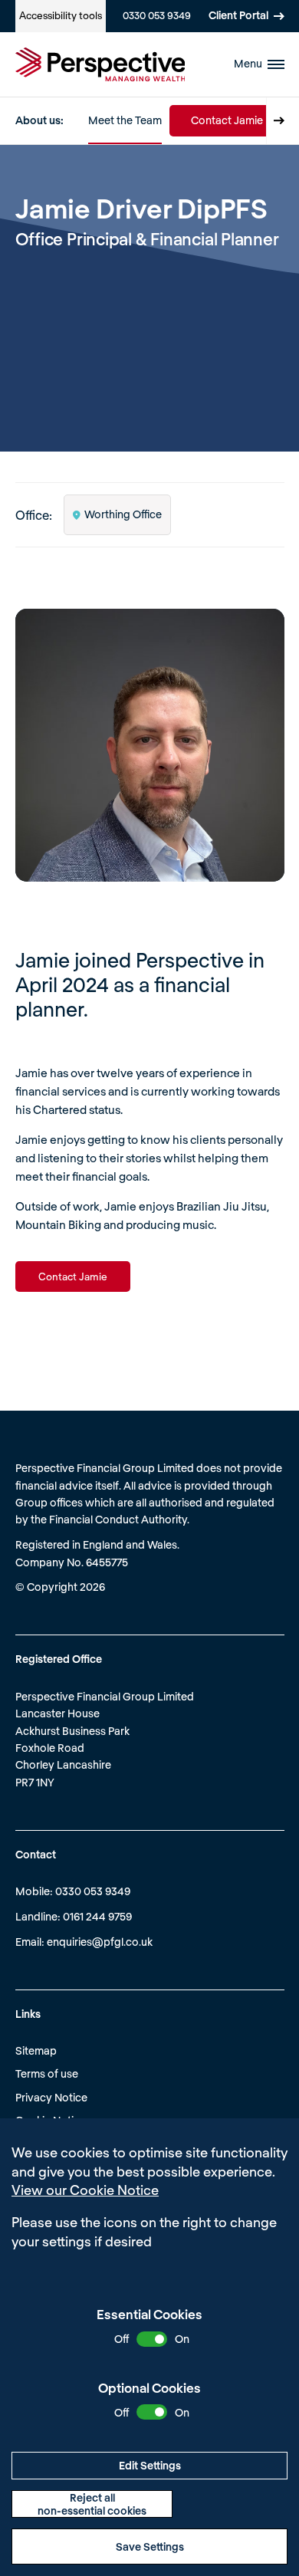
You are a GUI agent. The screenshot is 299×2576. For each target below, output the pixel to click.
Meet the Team (125, 120)
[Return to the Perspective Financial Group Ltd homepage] (100, 64)
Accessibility (61, 15)
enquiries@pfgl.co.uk (100, 1942)
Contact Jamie (227, 120)
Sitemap (36, 2050)
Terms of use (47, 2073)
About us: (39, 120)
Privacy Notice (51, 2097)
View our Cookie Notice (85, 2190)
